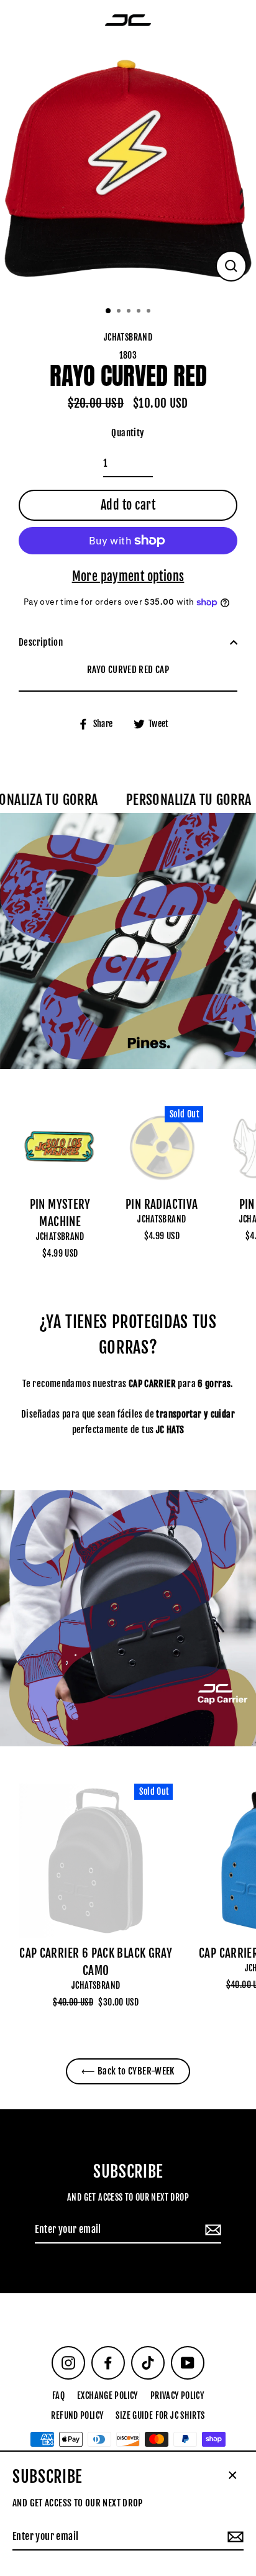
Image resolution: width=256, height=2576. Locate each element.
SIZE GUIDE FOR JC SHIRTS (160, 2415)
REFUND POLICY (77, 2415)
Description (41, 642)
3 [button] (130, 312)
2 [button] (120, 312)
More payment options (128, 576)
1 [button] (109, 311)
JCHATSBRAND (60, 1236)
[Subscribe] (211, 2230)
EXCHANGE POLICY (107, 2395)
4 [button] (140, 312)
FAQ (58, 2395)
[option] (128, 169)
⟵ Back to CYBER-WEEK (128, 2071)
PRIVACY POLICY (177, 2395)
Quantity (128, 433)
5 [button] (150, 312)
